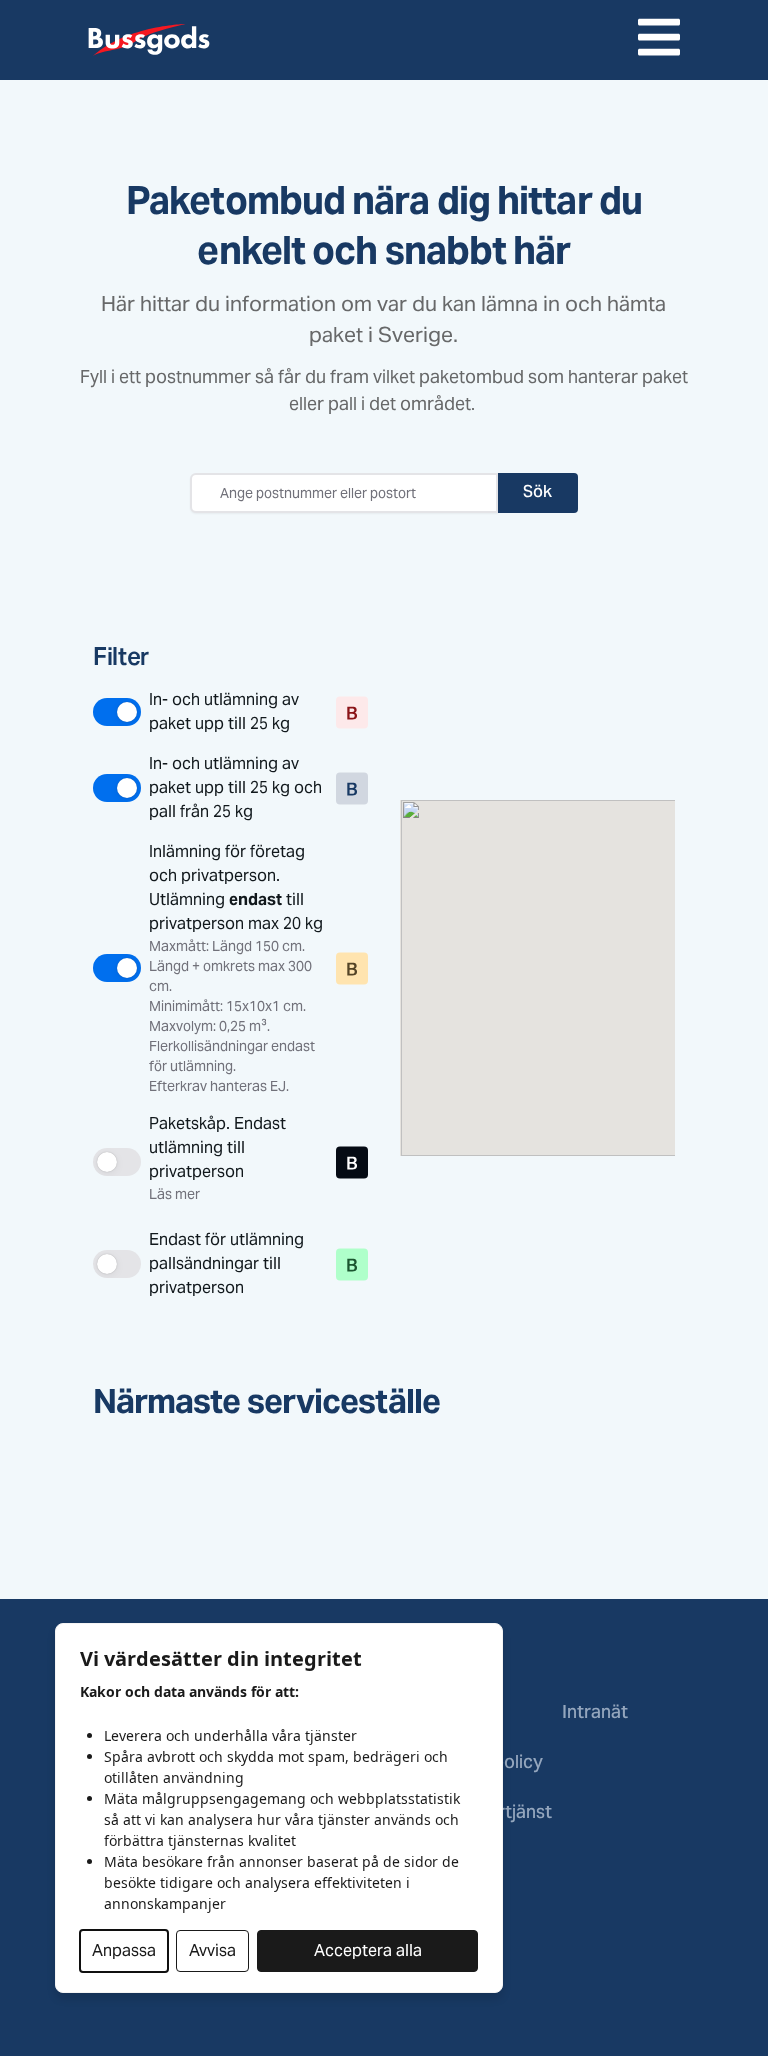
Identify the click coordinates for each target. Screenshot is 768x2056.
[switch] (210, 712)
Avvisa (212, 1950)
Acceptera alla (368, 1950)
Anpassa (124, 1950)
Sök (537, 493)
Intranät (595, 1713)
